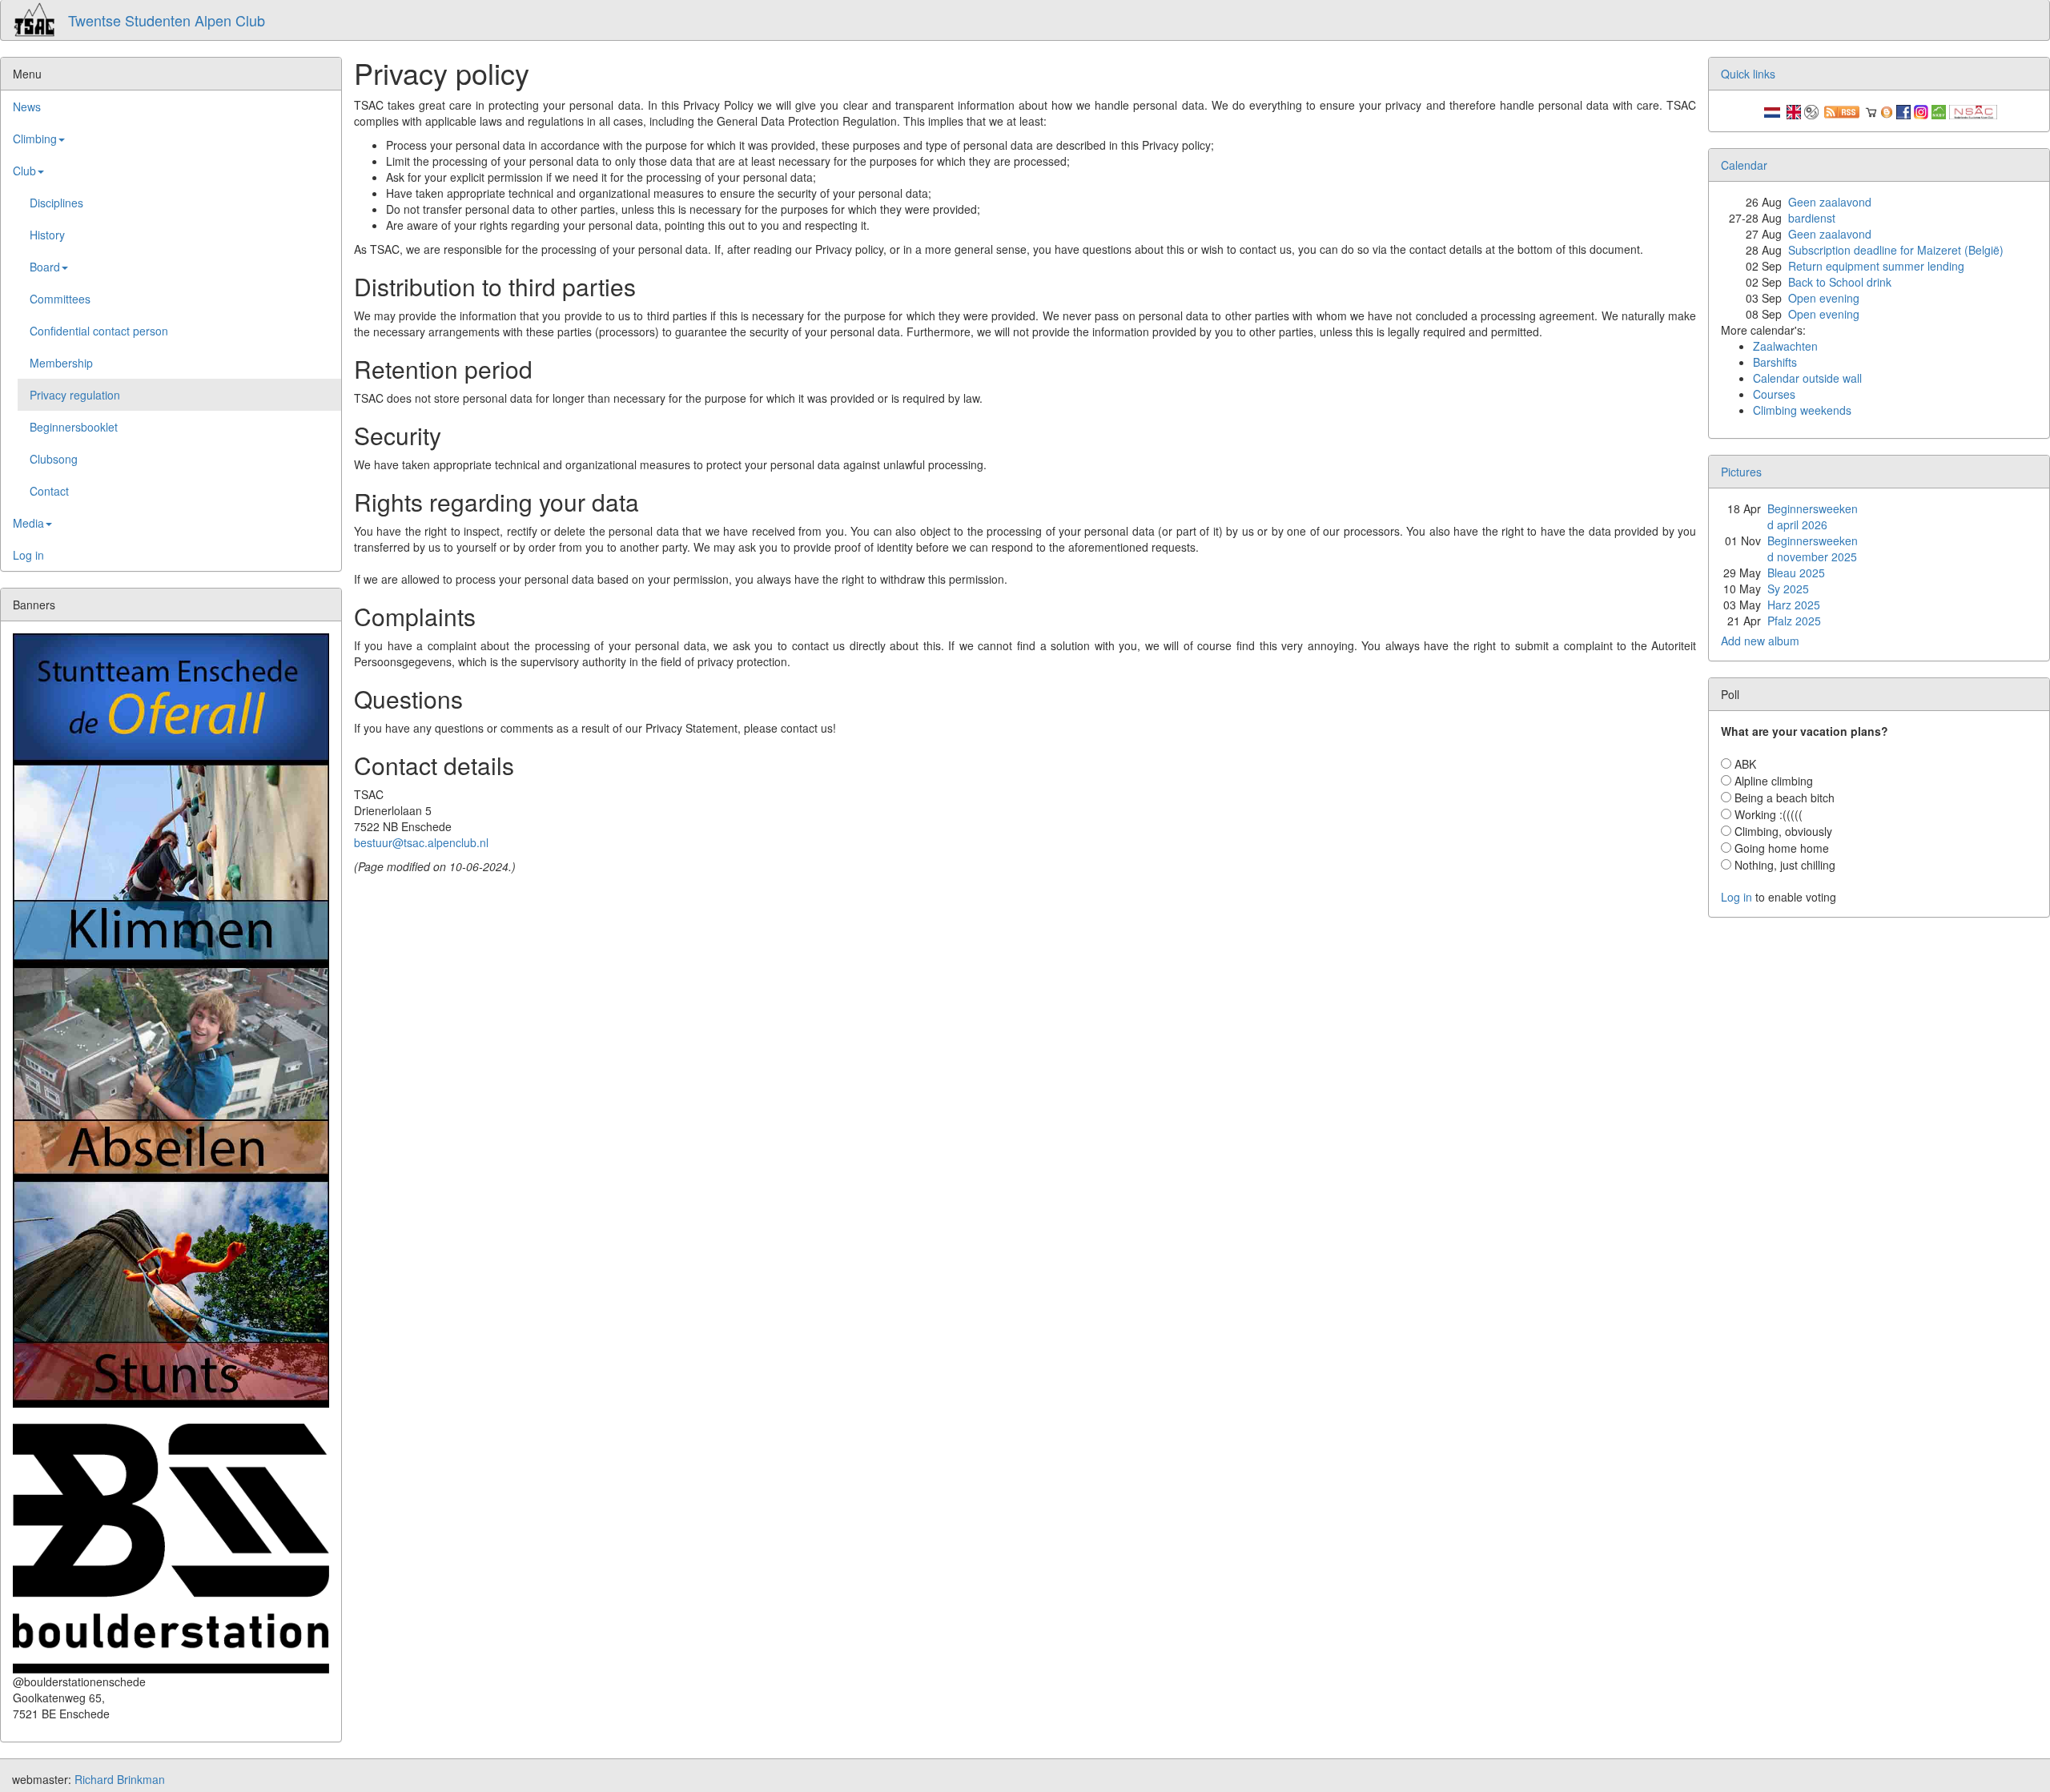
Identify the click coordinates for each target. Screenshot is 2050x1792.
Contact (49, 491)
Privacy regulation (75, 395)
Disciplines (56, 203)
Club (24, 171)
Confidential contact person (99, 331)
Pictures (1741, 472)
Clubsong (54, 459)
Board (45, 267)
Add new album (1760, 641)
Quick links (1748, 74)
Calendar (1744, 165)
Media (28, 523)
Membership (61, 363)
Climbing (35, 139)
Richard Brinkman (120, 1779)
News (27, 106)
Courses (1774, 394)
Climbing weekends (1802, 410)
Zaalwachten (1785, 346)
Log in (28, 555)
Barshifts (1775, 362)
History (47, 235)
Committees (60, 299)
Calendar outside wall (1807, 378)
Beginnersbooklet (74, 427)
